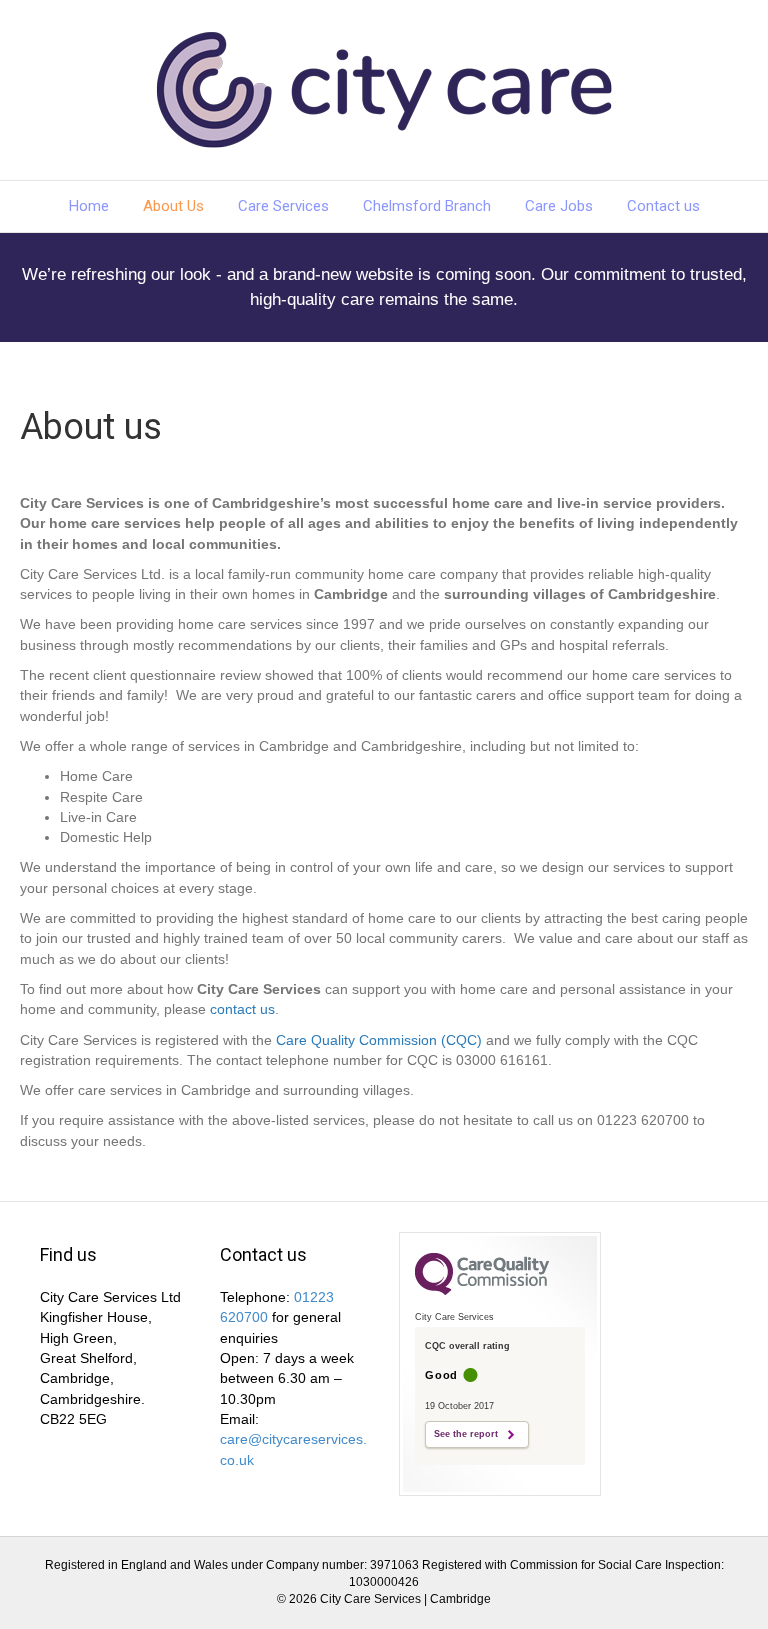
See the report (466, 1434)
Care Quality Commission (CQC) (379, 1040)
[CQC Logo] (482, 1290)
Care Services (283, 206)
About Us (173, 206)
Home (89, 206)
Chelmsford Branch (427, 206)
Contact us (663, 206)
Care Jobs (559, 206)
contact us (242, 1009)
